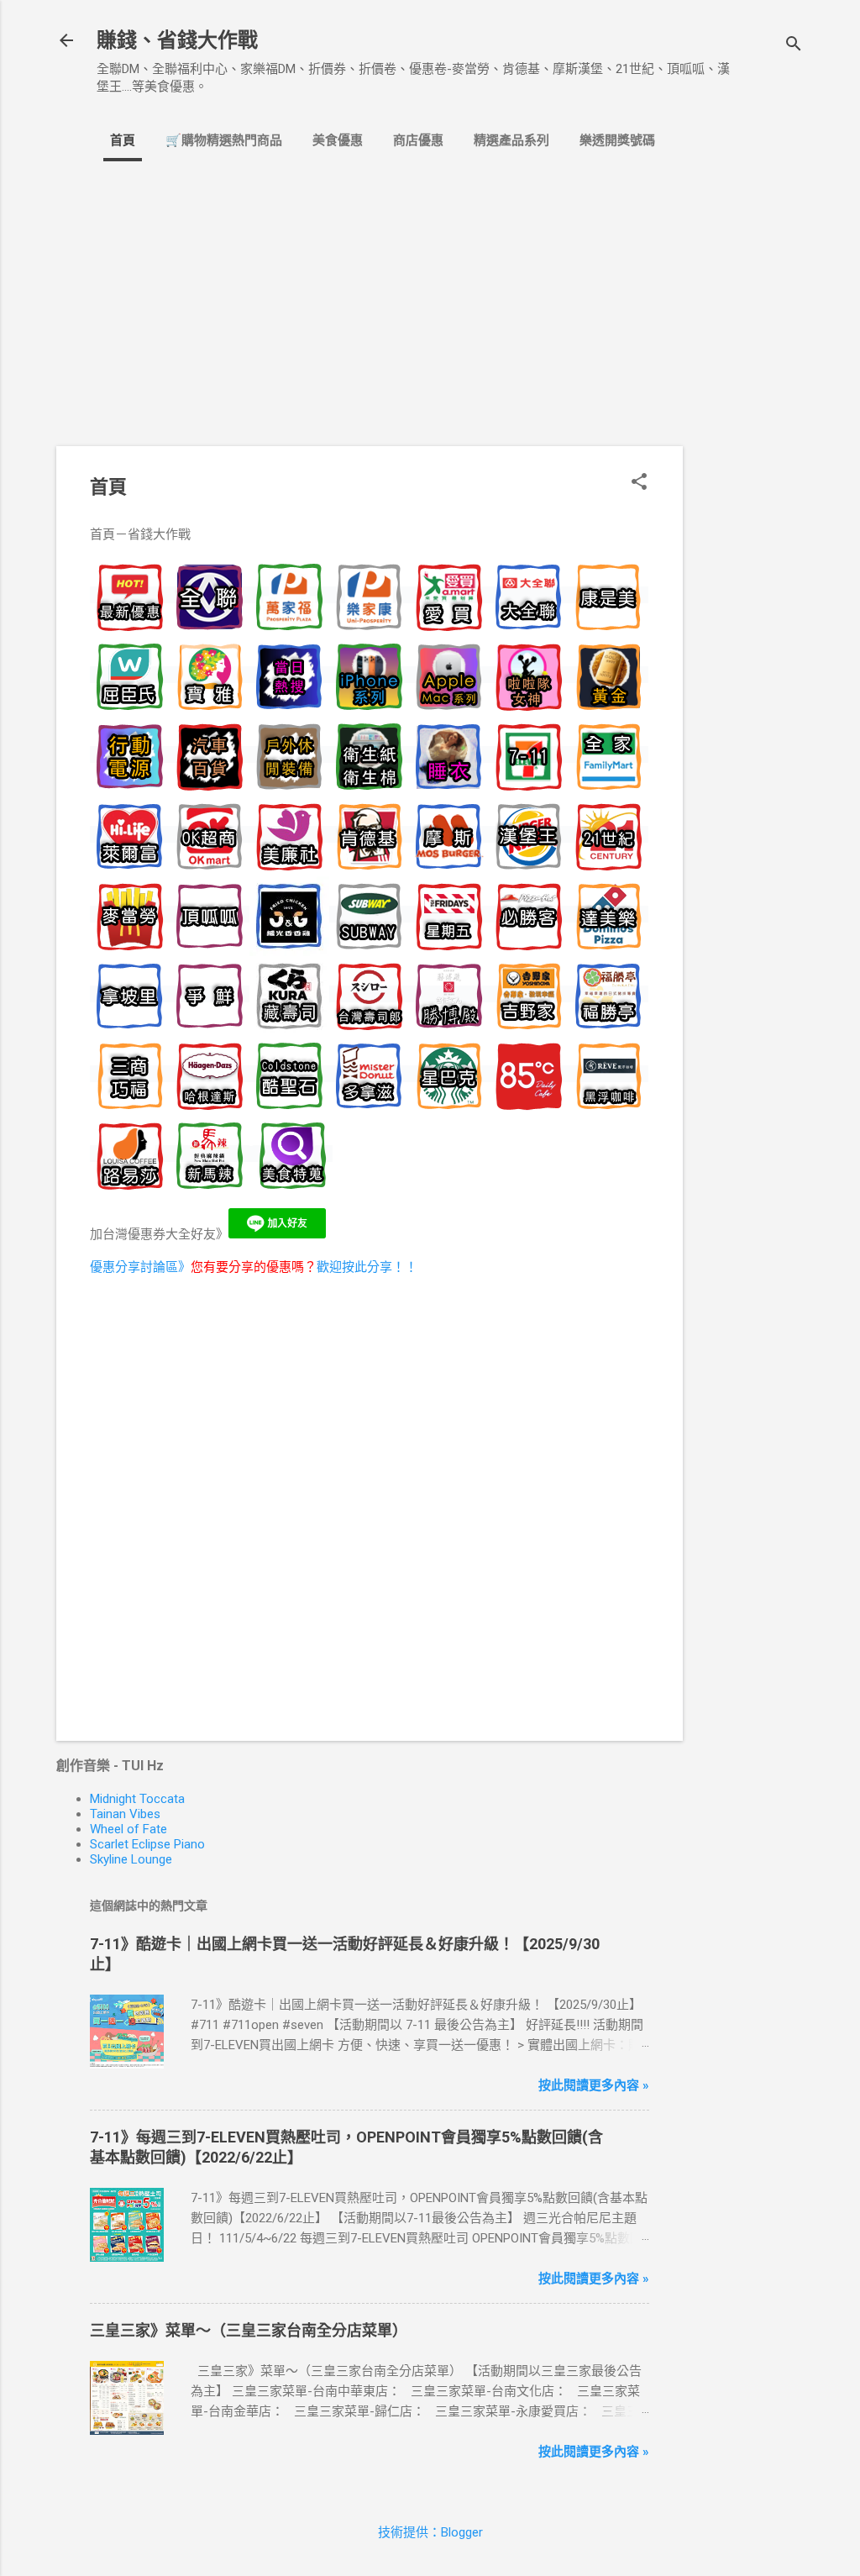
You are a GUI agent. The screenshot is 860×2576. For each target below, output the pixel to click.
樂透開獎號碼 (617, 140)
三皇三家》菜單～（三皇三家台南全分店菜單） (249, 2330)
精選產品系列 (511, 140)
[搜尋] (794, 46)
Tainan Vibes (125, 1814)
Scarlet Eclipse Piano (147, 1844)
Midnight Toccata (137, 1799)
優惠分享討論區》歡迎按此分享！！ (254, 1267)
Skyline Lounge (131, 1859)
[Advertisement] (750, 449)
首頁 (123, 140)
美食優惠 (338, 140)
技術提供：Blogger (430, 2532)
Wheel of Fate (128, 1829)
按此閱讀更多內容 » (594, 2085)
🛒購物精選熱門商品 (224, 140)
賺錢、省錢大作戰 (177, 40)
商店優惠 (418, 140)
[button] (639, 483)
